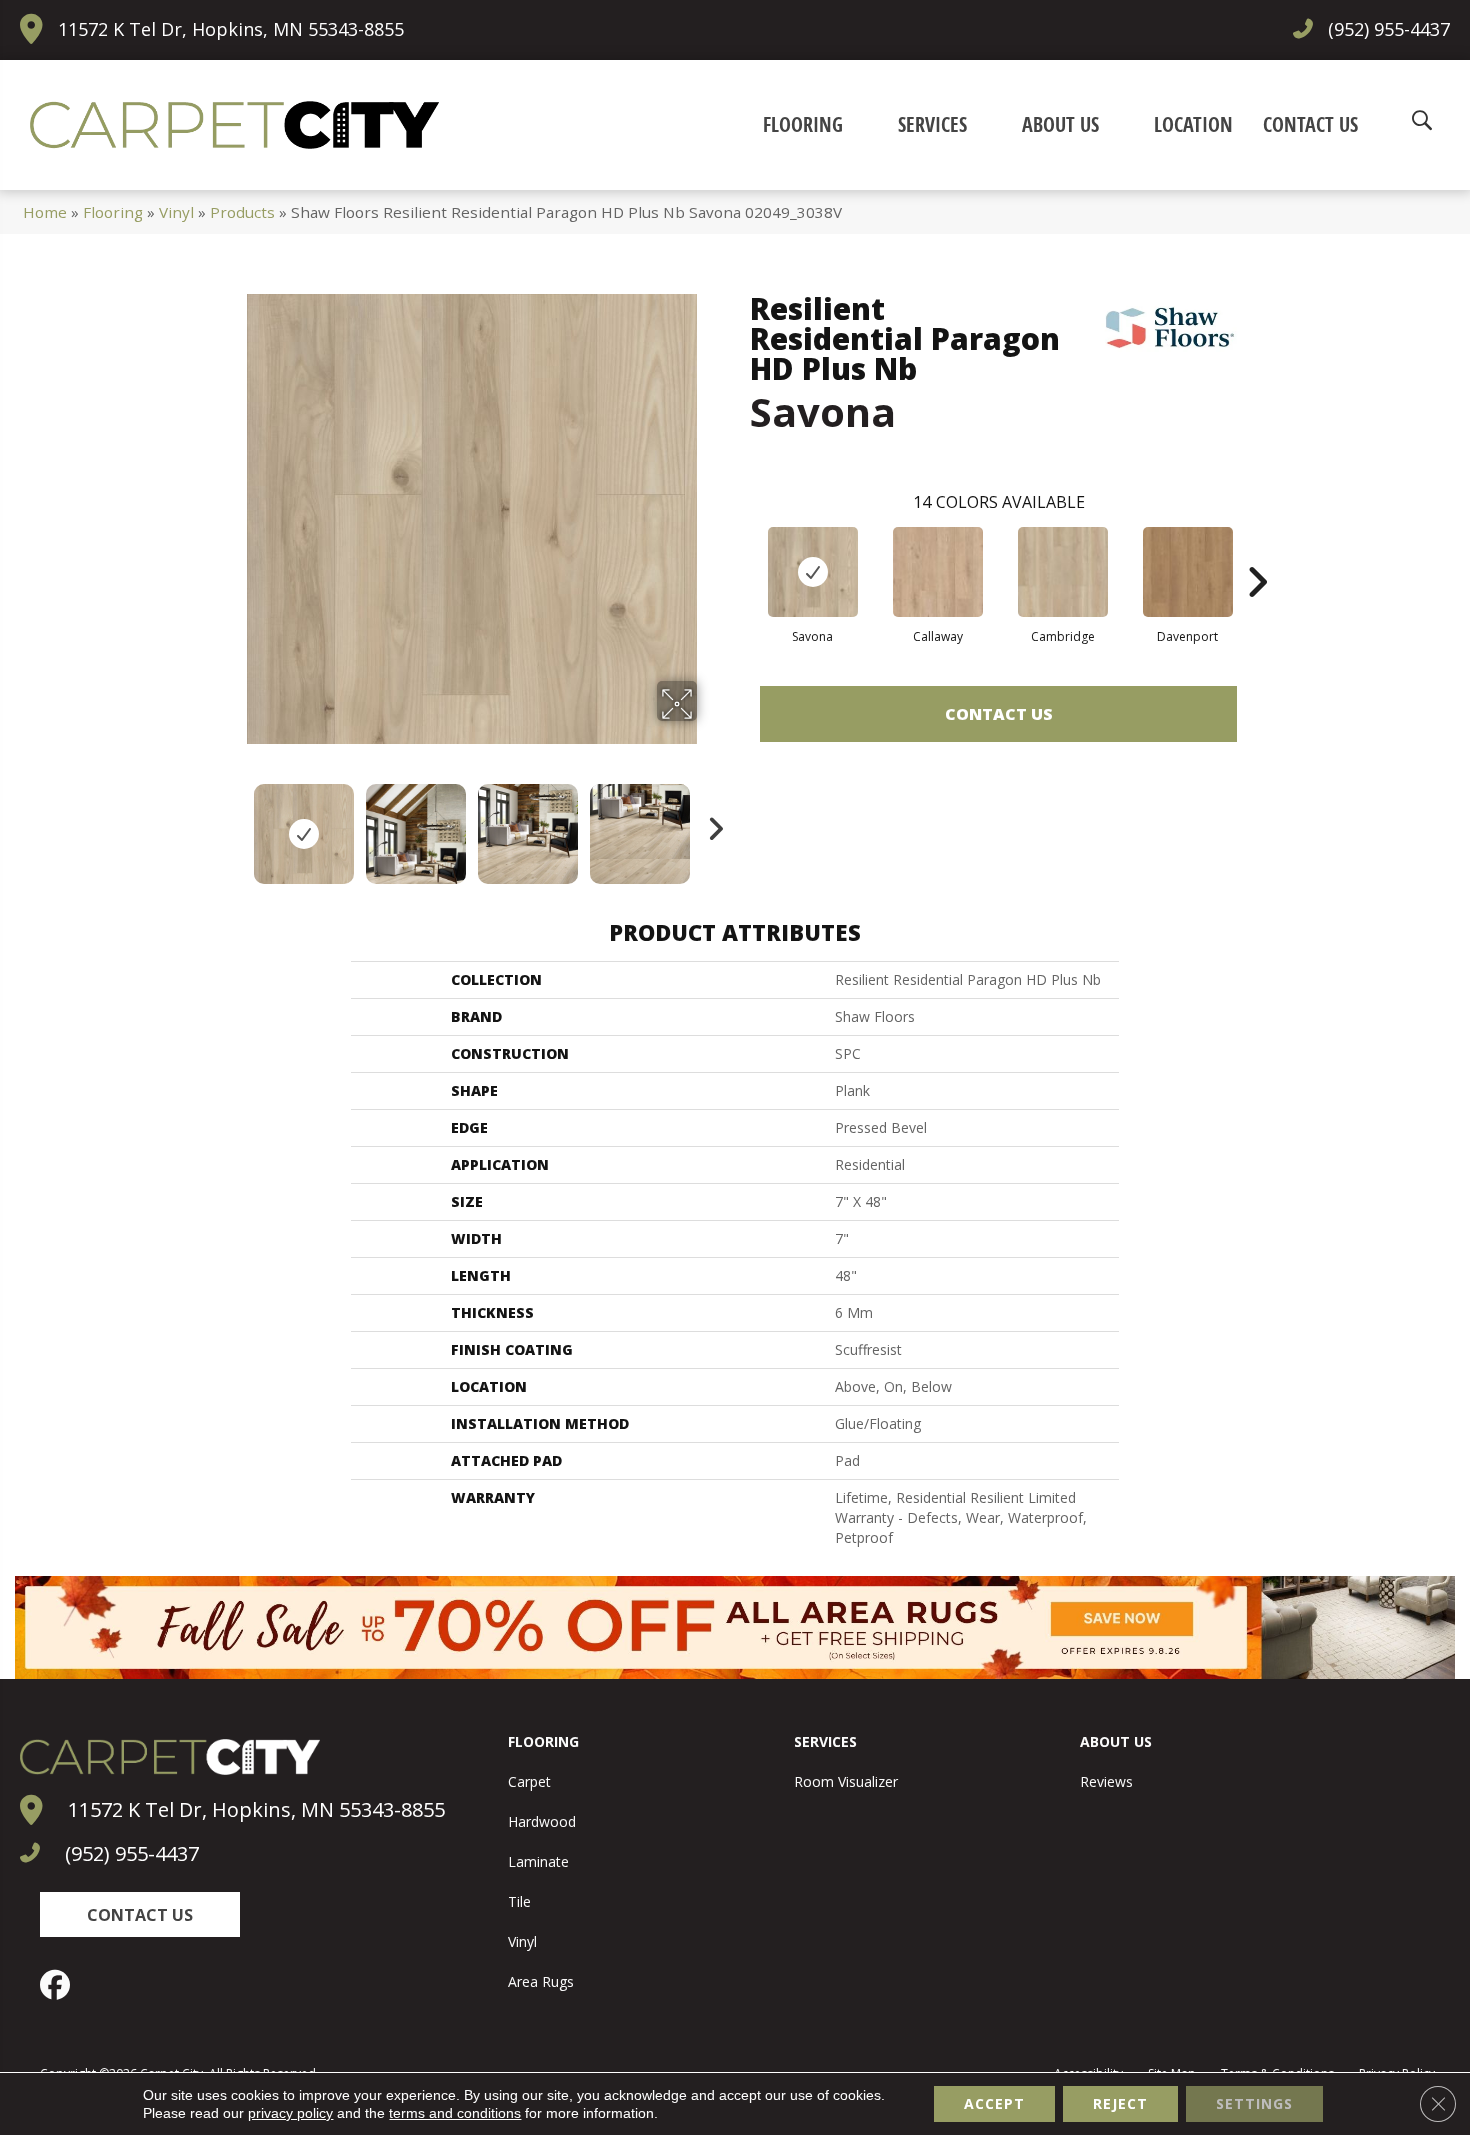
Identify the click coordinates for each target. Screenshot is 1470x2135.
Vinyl (176, 212)
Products (242, 212)
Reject (1120, 2103)
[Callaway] (938, 572)
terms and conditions (455, 2113)
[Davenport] (1188, 572)
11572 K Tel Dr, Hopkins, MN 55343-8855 (231, 29)
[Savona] (813, 572)
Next (710, 824)
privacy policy (290, 2113)
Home (45, 212)
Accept (994, 2103)
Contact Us (999, 714)
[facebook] (60, 1985)
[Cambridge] (1063, 572)
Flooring (113, 212)
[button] (140, 1914)
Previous (233, 824)
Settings (1254, 2103)
